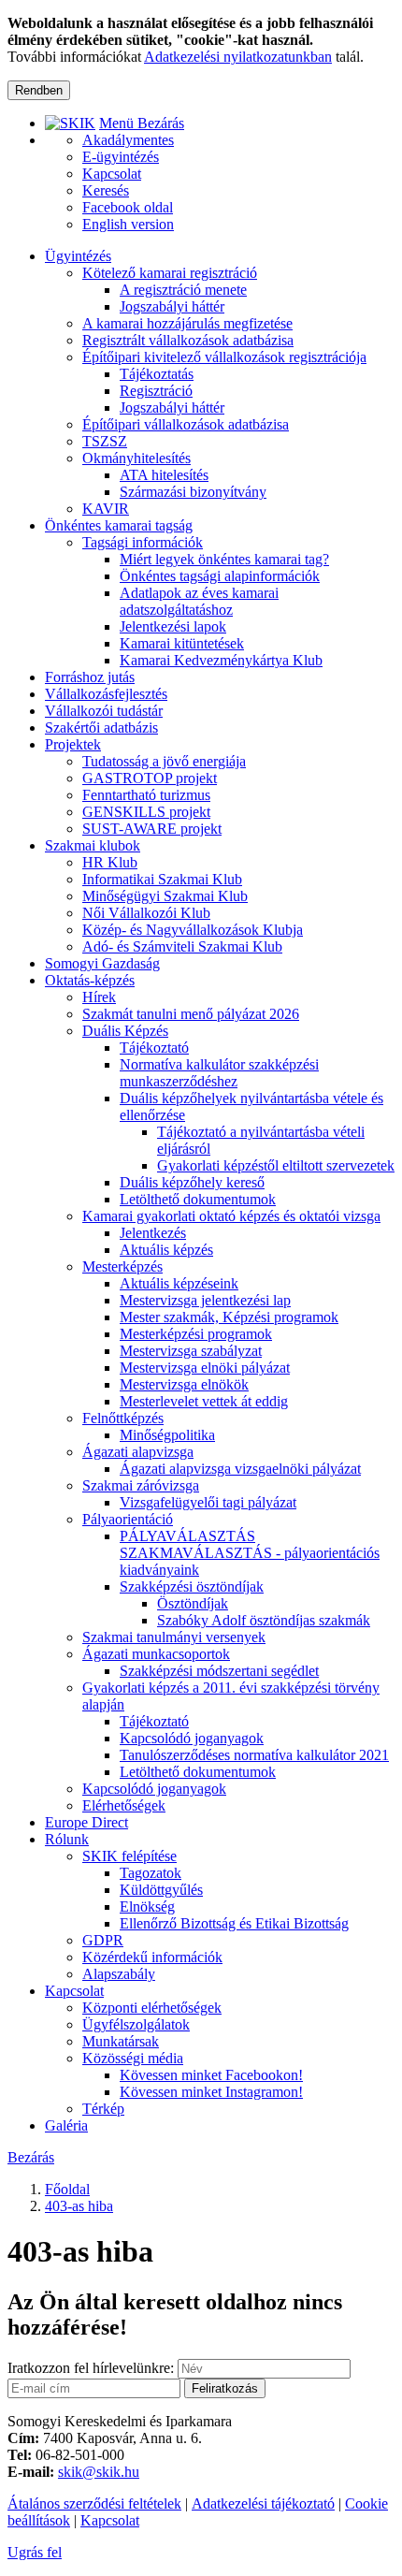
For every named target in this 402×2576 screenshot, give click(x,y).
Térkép (103, 2109)
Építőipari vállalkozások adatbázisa (186, 424)
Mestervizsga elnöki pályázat (205, 1368)
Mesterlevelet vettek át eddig (204, 1401)
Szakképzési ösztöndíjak (192, 1586)
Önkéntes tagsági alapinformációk (220, 576)
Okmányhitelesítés (136, 458)
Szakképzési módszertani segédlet (219, 1671)
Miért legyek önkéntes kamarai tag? (224, 559)
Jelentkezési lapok (173, 626)
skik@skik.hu (99, 2472)
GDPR (103, 1940)
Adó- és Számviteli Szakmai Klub (182, 946)
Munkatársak (121, 2041)
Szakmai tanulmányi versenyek (174, 1637)
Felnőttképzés (123, 1418)
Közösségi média (133, 2058)
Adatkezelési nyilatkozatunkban (238, 57)
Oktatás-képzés (90, 980)
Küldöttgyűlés (161, 1890)
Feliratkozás (225, 2388)
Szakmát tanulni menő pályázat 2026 (191, 1014)
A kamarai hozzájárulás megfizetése (187, 323)
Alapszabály (119, 1974)
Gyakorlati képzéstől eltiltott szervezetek (276, 1165)
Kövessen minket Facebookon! (211, 2075)
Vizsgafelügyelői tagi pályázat (208, 1502)
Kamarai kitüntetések (182, 643)
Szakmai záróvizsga (141, 1485)
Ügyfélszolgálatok (136, 2024)
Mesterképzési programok (196, 1334)
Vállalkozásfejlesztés (106, 694)
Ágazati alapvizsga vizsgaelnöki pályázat (240, 1469)
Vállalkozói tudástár (104, 711)
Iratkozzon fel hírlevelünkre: (91, 2368)
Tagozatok (151, 1873)
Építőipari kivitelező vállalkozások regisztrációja (224, 357)
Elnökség (147, 1907)
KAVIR (106, 509)
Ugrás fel (35, 2552)
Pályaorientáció (128, 1519)
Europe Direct (86, 1822)
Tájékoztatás (157, 374)
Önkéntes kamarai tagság (119, 525)
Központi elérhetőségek (152, 2008)
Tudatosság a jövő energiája (164, 761)
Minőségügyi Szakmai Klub (165, 896)
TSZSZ (105, 441)
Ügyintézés (78, 256)
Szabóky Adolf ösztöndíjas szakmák (264, 1620)
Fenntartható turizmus (146, 795)
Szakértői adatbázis (101, 728)
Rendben (39, 90)
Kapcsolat (74, 1991)
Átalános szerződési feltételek (94, 2503)
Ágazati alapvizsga (138, 1452)
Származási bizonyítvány (193, 492)
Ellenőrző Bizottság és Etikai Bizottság (234, 1923)
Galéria (66, 2125)
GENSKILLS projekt (146, 812)
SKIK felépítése (129, 1856)
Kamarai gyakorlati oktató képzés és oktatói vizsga (231, 1216)
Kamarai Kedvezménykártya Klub (221, 660)
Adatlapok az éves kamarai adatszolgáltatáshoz (199, 601)
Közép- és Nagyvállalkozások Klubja (193, 930)
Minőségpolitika (167, 1435)
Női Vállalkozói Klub (146, 913)
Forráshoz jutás (90, 677)
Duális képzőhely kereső (192, 1182)
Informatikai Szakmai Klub (162, 879)
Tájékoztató (154, 1048)
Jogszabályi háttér (172, 306)
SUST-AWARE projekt (152, 829)
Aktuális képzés (166, 1250)
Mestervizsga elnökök (184, 1384)
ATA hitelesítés (164, 475)
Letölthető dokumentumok (198, 1199)
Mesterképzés (122, 1266)
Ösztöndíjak (193, 1603)
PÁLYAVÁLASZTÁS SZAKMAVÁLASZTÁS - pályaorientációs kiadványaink (250, 1553)
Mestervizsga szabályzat (191, 1351)
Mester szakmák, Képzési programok (229, 1317)
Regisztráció (156, 391)
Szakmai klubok (93, 845)
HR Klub (110, 862)
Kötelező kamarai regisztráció (170, 273)
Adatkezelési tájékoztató (263, 2503)
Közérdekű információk (152, 1957)
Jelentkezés (153, 1233)
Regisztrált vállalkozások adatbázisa (188, 340)
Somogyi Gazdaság (102, 963)
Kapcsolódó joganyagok (192, 1738)
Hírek (99, 997)
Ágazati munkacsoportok (156, 1654)
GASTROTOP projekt (150, 778)
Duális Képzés (125, 1031)
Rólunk (67, 1839)
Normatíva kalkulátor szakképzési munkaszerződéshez (219, 1073)
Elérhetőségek (124, 1805)
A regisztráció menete (183, 290)
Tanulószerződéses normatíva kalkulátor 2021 (254, 1755)
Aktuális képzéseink (179, 1283)
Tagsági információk (143, 542)
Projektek (73, 744)
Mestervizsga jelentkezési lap (205, 1300)
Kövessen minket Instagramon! (211, 2092)
